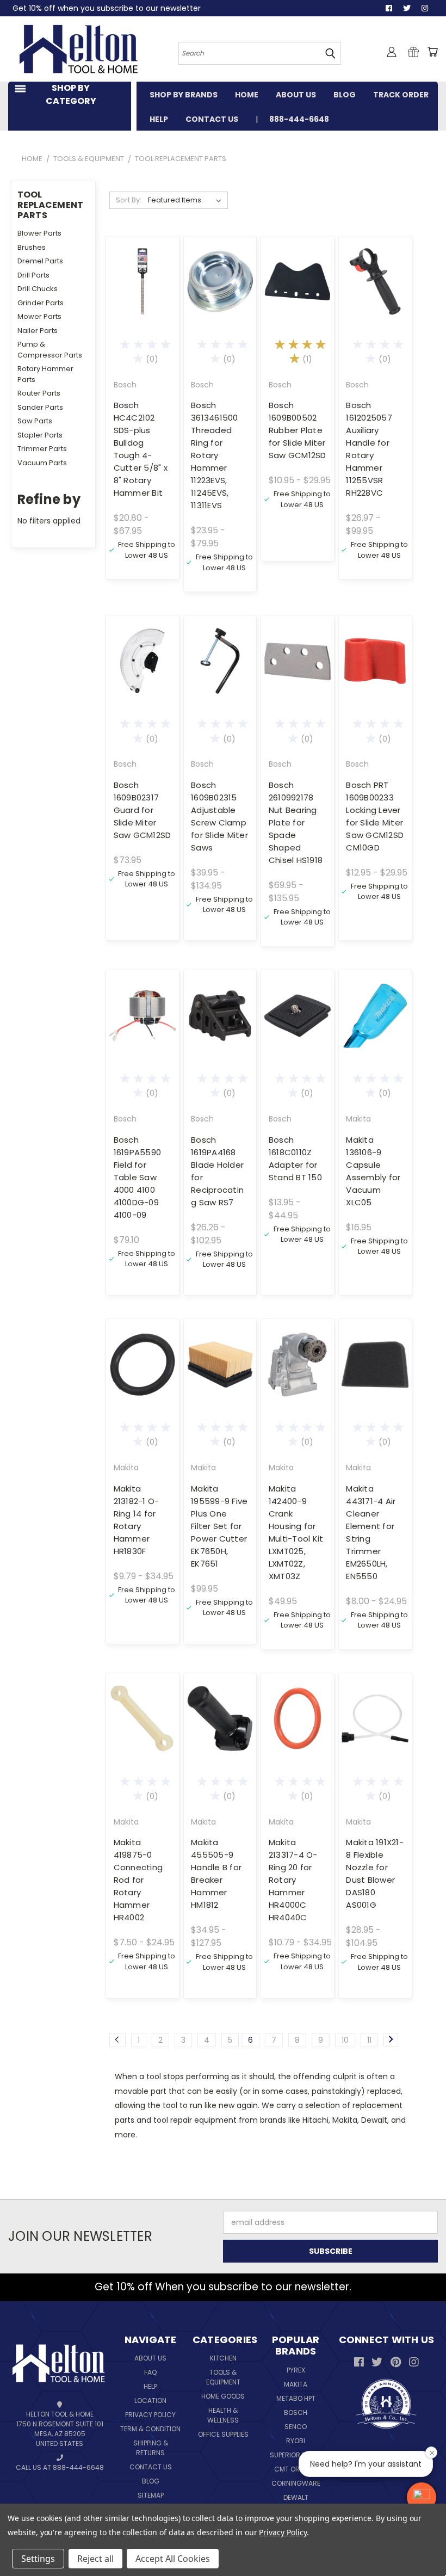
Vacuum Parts (42, 463)
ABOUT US (296, 95)
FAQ (150, 2372)
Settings (38, 2559)
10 (345, 2040)
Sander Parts (40, 407)
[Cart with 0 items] (432, 52)
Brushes (32, 247)
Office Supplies (223, 2434)
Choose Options (143, 300)
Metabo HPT (296, 2398)
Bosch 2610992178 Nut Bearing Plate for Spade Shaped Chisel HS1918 (296, 822)
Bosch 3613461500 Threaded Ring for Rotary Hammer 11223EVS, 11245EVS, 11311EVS (215, 455)
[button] (422, 2497)
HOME (247, 95)
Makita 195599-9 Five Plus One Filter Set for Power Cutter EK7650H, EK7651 (219, 1526)
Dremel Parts (40, 261)
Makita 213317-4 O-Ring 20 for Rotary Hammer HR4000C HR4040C (293, 1880)
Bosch (296, 2412)
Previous (424, 2542)
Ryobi (296, 2441)
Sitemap (151, 2495)
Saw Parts (35, 421)
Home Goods (223, 2396)
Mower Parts (39, 316)
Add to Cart (142, 680)
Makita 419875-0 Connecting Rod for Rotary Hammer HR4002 (138, 1880)
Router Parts (39, 393)
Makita (296, 2384)
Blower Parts (39, 233)
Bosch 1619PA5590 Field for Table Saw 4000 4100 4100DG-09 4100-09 (138, 1177)
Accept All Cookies (173, 2559)
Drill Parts (33, 275)
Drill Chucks (38, 289)
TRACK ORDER (401, 95)
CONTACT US (212, 119)
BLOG (345, 95)
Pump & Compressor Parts (50, 350)
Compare (139, 276)
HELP (159, 119)
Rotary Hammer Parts (45, 374)
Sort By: (129, 200)
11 (369, 2040)
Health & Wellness (223, 2415)
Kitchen (223, 2358)
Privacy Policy (150, 2415)
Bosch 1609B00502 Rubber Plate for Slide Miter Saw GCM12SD (298, 430)
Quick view (143, 255)
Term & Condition (150, 2429)
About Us (150, 2358)
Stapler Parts (40, 435)
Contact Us (151, 2467)
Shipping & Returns (151, 2448)
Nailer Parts (38, 331)
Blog (151, 2481)
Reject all (95, 2559)
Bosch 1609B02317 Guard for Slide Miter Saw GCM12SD (143, 810)
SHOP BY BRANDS (184, 95)
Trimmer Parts (42, 449)
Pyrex (296, 2370)
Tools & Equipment (223, 2377)
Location (150, 2401)
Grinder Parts (41, 303)
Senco (296, 2427)
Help (150, 2386)
